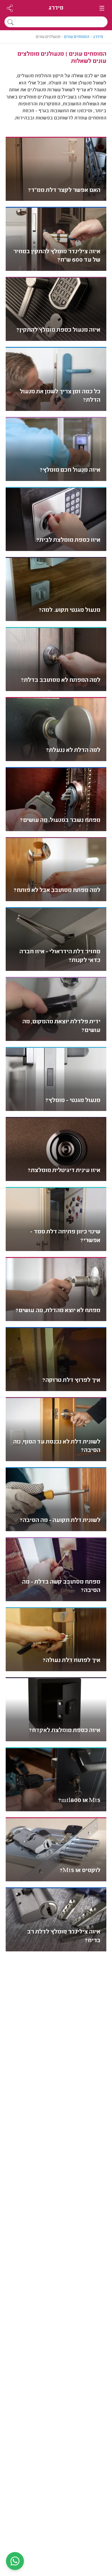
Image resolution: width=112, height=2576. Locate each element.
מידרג (56, 8)
